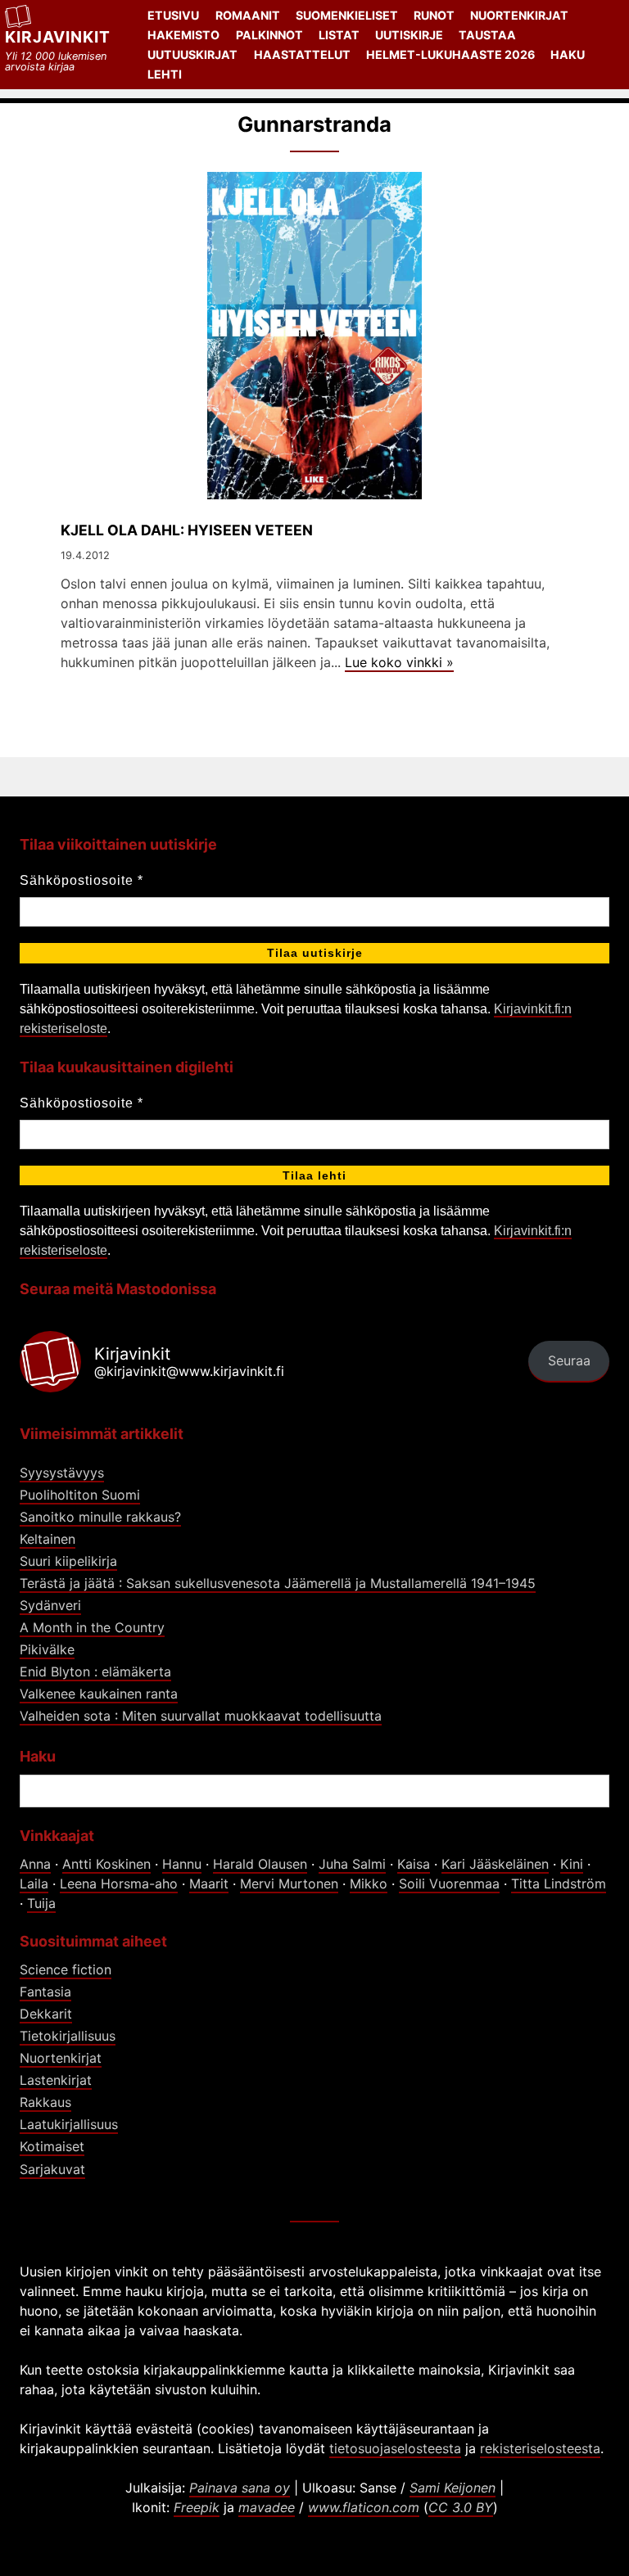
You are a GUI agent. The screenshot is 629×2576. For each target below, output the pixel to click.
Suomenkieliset (347, 15)
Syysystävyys (62, 1473)
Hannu (182, 1864)
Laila (34, 1884)
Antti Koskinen (106, 1864)
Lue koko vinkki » (399, 662)
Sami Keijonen (453, 2488)
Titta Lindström (559, 1884)
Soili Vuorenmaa (449, 1884)
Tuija (41, 1903)
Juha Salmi (352, 1864)
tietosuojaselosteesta (395, 2448)
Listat (339, 35)
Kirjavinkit (58, 37)
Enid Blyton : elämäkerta (95, 1671)
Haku (568, 54)
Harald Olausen (260, 1864)
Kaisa (414, 1864)
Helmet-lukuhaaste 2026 (450, 54)
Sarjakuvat (52, 2169)
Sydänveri (50, 1605)
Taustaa (487, 35)
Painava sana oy (240, 2488)
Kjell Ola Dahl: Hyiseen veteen (187, 530)
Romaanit (248, 15)
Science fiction (66, 1969)
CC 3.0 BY (461, 2507)
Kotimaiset (52, 2146)
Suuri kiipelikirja (68, 1561)
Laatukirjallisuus (69, 2124)
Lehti (165, 74)
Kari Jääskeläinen (495, 1864)
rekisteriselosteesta (540, 2448)
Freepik (197, 2507)
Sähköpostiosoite (81, 880)
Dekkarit (46, 2014)
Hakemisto (183, 35)
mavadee (267, 2507)
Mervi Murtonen (289, 1884)
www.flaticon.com (364, 2507)
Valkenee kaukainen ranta (99, 1694)
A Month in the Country (92, 1627)
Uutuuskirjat (192, 54)
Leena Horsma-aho (119, 1884)
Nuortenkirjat (519, 15)
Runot (434, 15)
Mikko (369, 1884)
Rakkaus (45, 2102)
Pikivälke (47, 1649)
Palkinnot (269, 35)
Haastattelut (302, 54)
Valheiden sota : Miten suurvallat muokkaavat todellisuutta (201, 1716)
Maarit (209, 1884)
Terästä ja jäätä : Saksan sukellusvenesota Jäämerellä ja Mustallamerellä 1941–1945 (278, 1583)
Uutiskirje (409, 35)
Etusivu (173, 15)
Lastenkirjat (56, 2080)
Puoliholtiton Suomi (80, 1495)
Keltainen (48, 1539)
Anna (35, 1864)
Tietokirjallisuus (68, 2036)
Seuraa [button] (569, 1360)
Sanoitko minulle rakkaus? (100, 1517)
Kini (572, 1864)
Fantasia (45, 1992)
